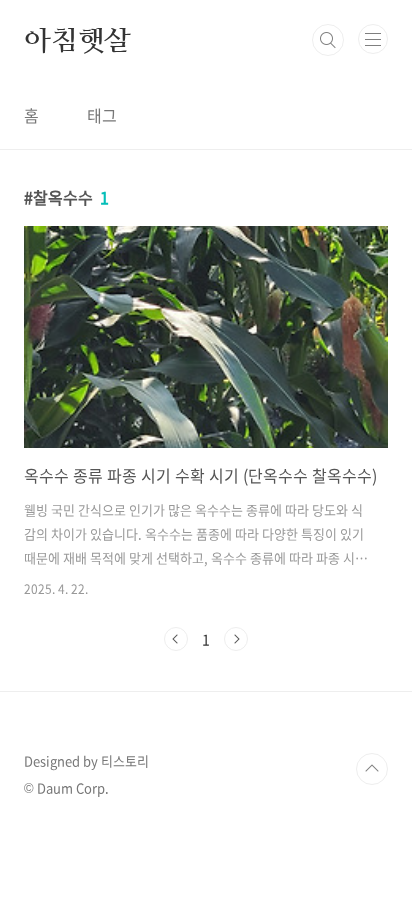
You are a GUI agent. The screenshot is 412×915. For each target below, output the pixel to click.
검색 (328, 40)
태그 (102, 115)
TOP (372, 769)
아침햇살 (77, 40)
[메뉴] (373, 39)
